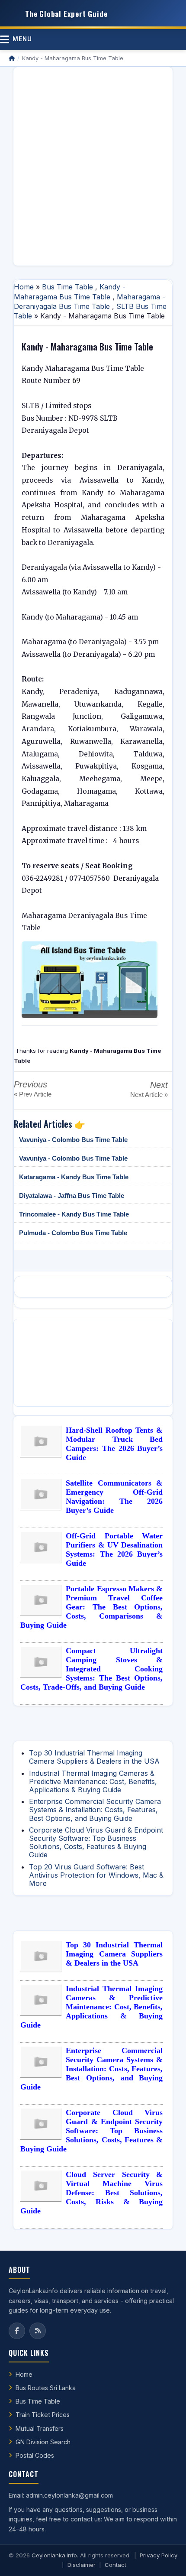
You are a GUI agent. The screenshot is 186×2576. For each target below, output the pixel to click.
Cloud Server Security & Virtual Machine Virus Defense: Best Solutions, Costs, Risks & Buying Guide (91, 2193)
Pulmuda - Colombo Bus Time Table (73, 1233)
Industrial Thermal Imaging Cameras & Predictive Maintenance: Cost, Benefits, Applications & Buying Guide (93, 1781)
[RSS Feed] (38, 2331)
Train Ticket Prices (43, 2415)
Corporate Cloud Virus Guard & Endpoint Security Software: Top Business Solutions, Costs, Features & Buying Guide (96, 1843)
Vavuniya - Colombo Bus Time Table (73, 1140)
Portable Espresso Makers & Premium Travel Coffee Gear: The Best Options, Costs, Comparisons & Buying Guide (91, 1607)
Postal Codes (35, 2455)
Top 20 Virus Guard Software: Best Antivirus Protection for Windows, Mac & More (96, 1875)
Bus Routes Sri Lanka (46, 2388)
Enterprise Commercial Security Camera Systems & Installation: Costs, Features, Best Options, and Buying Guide (95, 1810)
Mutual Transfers (40, 2428)
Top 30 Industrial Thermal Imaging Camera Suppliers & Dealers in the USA (94, 1757)
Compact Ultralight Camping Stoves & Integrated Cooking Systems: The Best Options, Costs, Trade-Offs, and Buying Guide (91, 1669)
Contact (115, 2565)
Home (24, 287)
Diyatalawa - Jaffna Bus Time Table (72, 1196)
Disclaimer (82, 2565)
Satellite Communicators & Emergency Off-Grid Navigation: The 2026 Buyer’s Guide (114, 1497)
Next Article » (149, 1095)
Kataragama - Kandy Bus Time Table (74, 1177)
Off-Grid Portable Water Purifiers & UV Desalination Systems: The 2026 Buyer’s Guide (114, 1549)
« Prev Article (33, 1094)
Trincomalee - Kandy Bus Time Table (74, 1214)
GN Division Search (43, 2442)
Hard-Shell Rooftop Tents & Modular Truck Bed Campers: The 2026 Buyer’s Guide (114, 1444)
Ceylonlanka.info (54, 2555)
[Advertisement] (93, 166)
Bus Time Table (67, 287)
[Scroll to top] (166, 2559)
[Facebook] (17, 2331)
